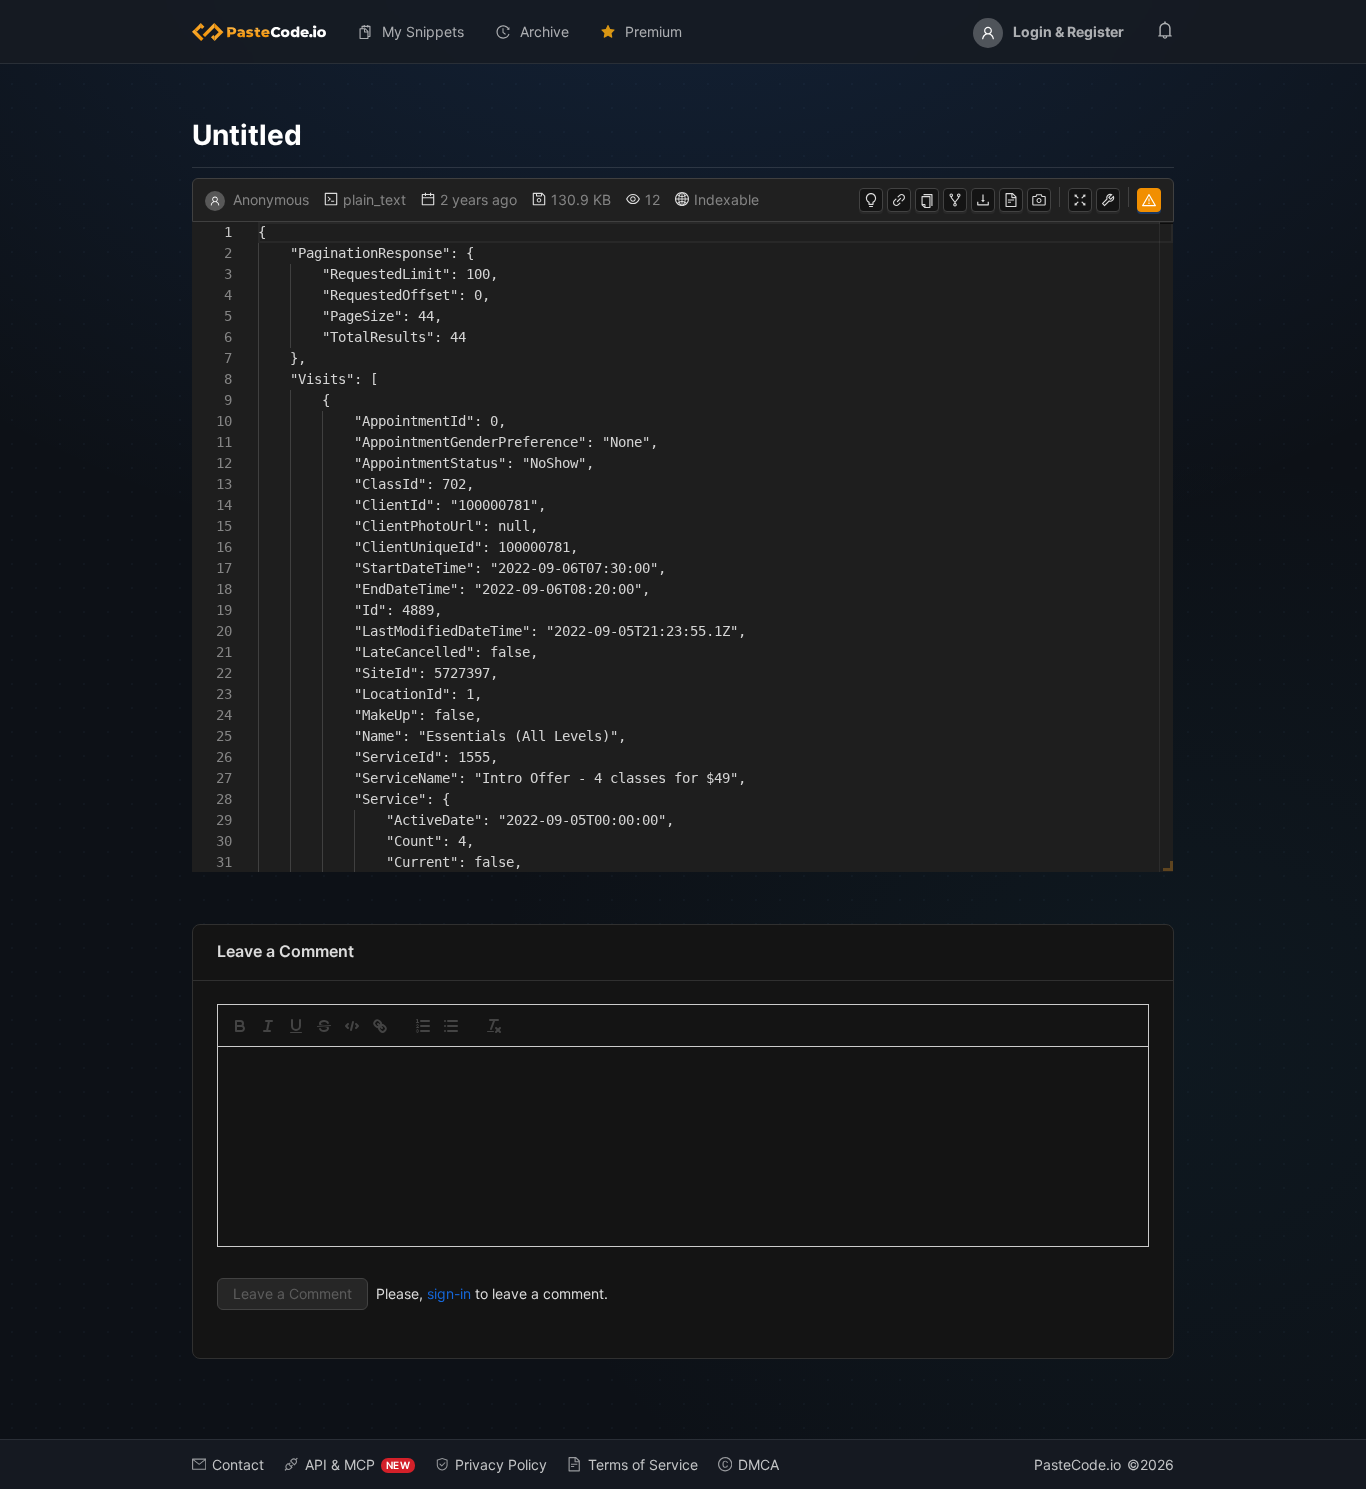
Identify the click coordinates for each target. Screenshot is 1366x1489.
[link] (380, 1026)
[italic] (268, 1026)
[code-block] (352, 1026)
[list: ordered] (423, 1026)
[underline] (296, 1026)
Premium (653, 31)
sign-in (449, 1293)
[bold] (240, 1026)
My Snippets (423, 31)
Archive (544, 31)
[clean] (494, 1026)
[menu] (683, 32)
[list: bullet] (451, 1026)
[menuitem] (267, 32)
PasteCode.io (1077, 1464)
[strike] (324, 1026)
